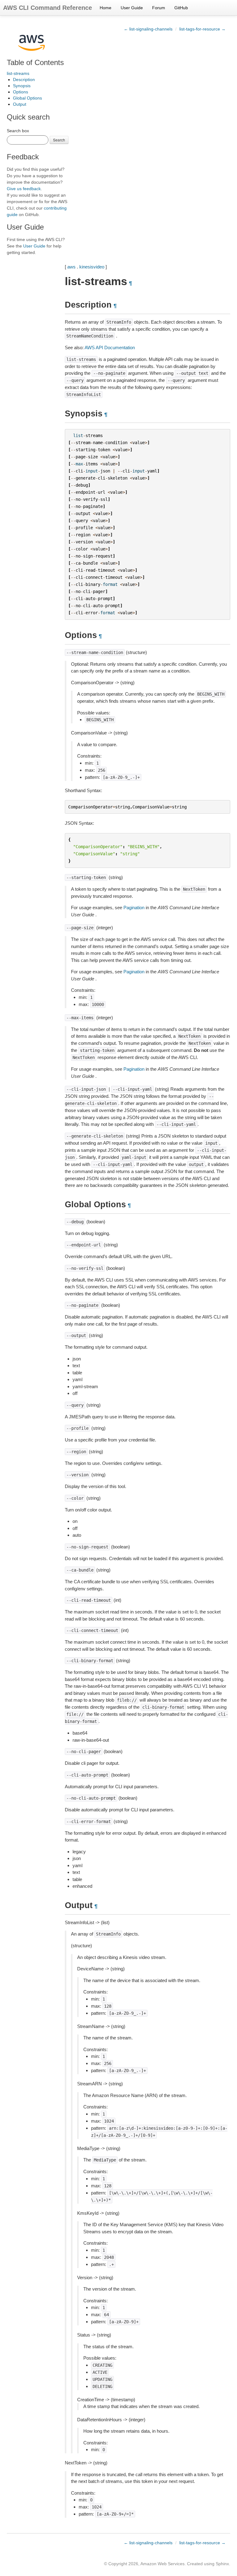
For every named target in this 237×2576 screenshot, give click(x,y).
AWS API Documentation (110, 348)
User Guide (132, 8)
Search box (18, 131)
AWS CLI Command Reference (48, 8)
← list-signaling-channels (148, 29)
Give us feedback (24, 189)
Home (106, 8)
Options (21, 92)
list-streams (18, 73)
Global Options (27, 98)
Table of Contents (35, 62)
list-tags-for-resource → (202, 29)
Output (20, 104)
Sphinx (222, 2564)
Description (24, 80)
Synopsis (22, 86)
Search (59, 140)
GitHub (181, 8)
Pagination (134, 908)
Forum (159, 8)
